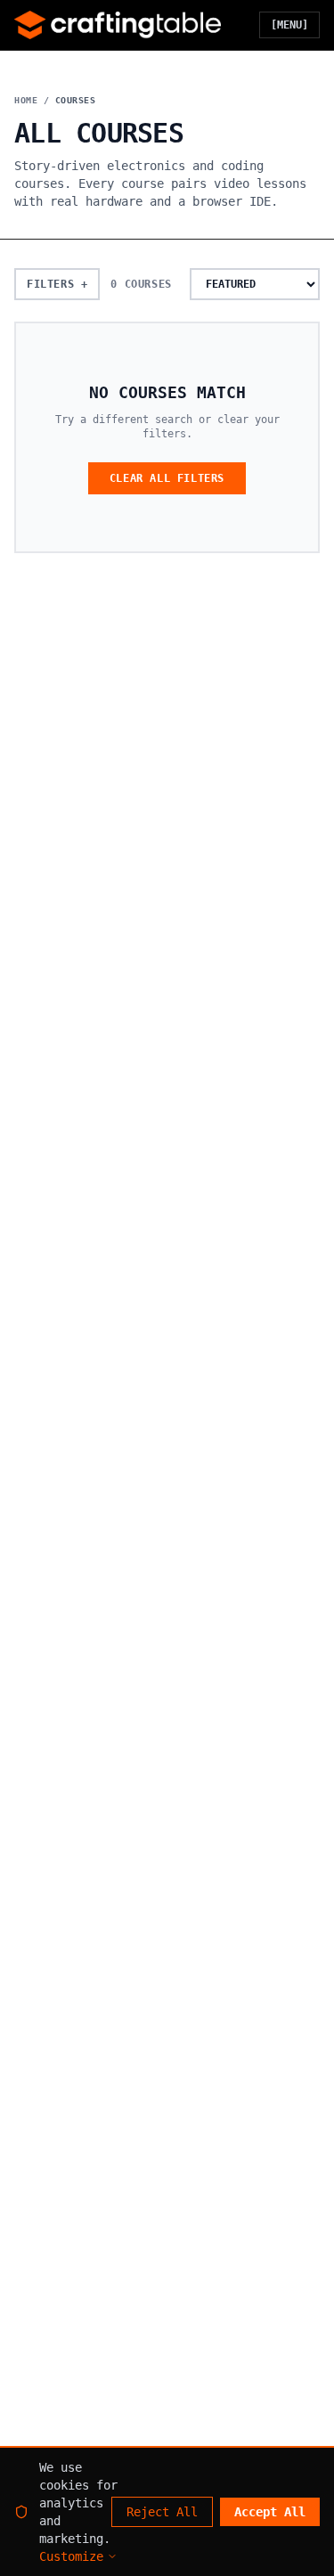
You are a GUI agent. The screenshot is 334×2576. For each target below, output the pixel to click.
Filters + (57, 284)
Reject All (162, 2512)
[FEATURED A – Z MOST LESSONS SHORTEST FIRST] (255, 284)
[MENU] (289, 25)
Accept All (270, 2512)
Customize (71, 2556)
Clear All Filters (167, 478)
